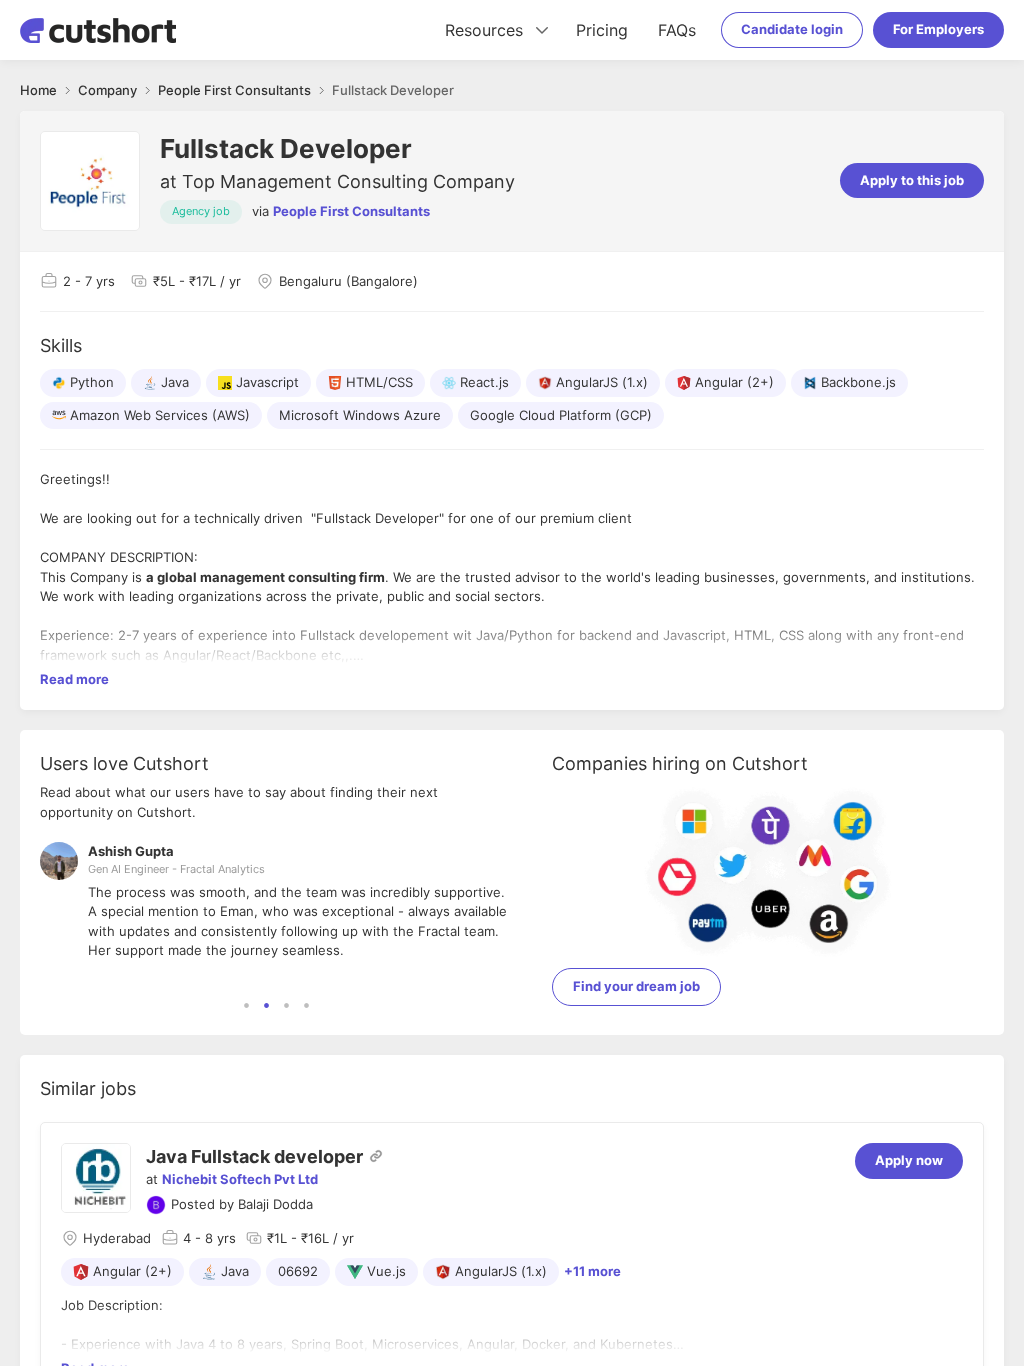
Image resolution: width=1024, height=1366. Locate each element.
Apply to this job (912, 180)
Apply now (909, 1160)
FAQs (677, 30)
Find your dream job (636, 986)
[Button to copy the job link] (376, 1156)
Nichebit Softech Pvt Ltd (240, 1179)
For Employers (938, 29)
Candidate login (792, 29)
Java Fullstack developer (254, 1156)
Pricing (602, 30)
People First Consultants (351, 211)
